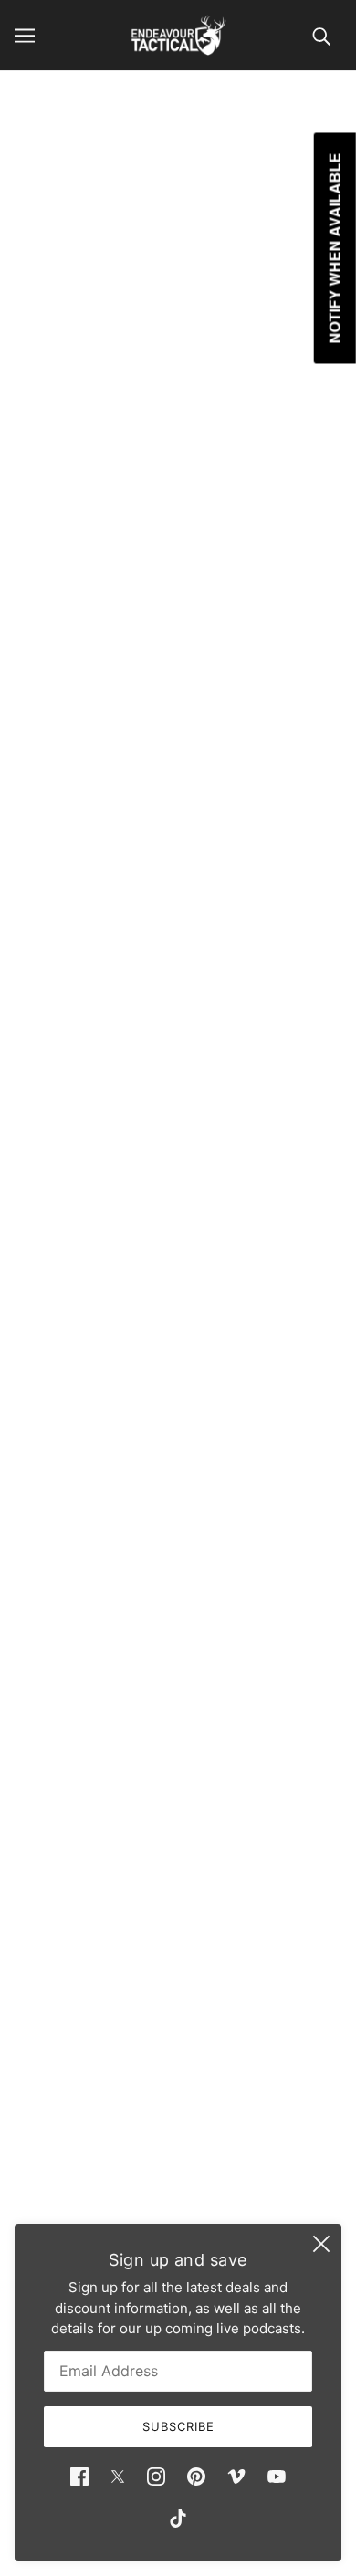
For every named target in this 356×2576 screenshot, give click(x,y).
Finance (178, 2084)
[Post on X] (66, 1597)
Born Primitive (178, 499)
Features (52, 1130)
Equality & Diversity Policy (178, 2168)
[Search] (321, 35)
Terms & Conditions (178, 2139)
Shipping (178, 2112)
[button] (184, 1597)
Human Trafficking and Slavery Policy (178, 2195)
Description (59, 796)
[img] (79, 2476)
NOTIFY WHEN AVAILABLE (178, 730)
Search (178, 2056)
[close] (321, 2244)
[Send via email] (144, 1597)
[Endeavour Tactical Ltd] (178, 35)
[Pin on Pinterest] (104, 1597)
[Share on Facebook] (27, 1597)
